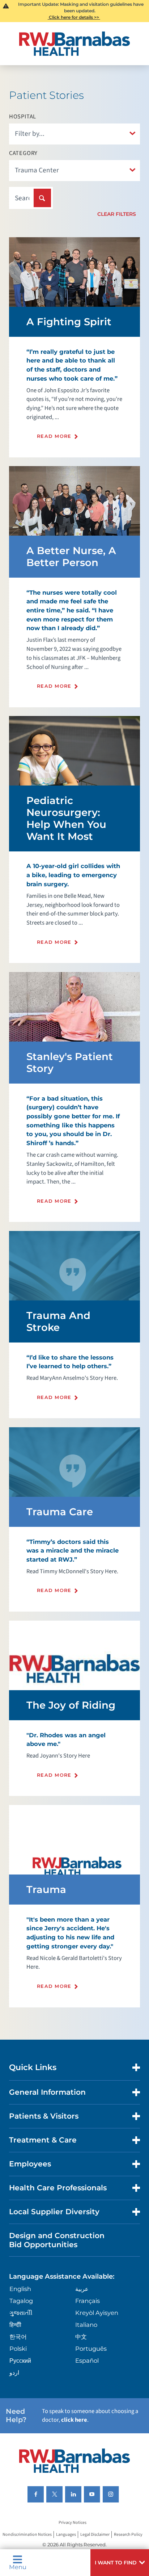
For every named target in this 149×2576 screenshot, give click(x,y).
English (20, 2289)
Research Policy (128, 2535)
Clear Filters (117, 214)
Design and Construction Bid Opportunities (57, 2240)
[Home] (75, 44)
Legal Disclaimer (95, 2535)
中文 (81, 2337)
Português (91, 2349)
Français (88, 2301)
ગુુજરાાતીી (21, 2313)
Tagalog (21, 2301)
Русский (20, 2361)
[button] (120, 2563)
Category (24, 153)
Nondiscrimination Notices (27, 2535)
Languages (66, 2535)
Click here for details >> (74, 17)
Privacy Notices (73, 2523)
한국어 (18, 2337)
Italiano (86, 2325)
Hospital (23, 117)
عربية (82, 2289)
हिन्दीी (15, 2325)
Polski (18, 2349)
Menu (18, 2567)
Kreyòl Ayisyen (97, 2313)
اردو (14, 2372)
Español (87, 2361)
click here (74, 2420)
